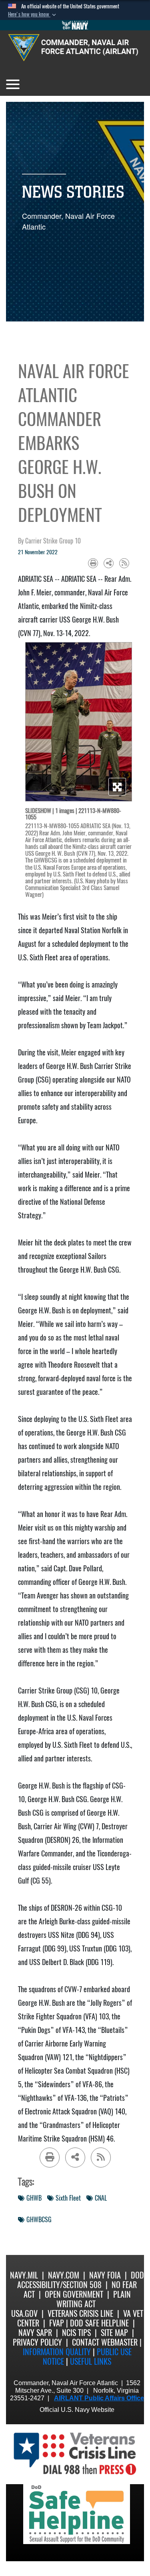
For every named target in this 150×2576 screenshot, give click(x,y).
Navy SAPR (35, 2333)
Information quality (57, 2352)
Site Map (114, 2333)
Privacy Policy (37, 2342)
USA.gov (24, 2313)
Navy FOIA (105, 2275)
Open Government (74, 2294)
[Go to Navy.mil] (75, 25)
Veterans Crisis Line (80, 2313)
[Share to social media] (109, 563)
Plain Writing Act (94, 2299)
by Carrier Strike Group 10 (49, 541)
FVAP (57, 2323)
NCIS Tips (76, 2333)
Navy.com (64, 2275)
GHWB (34, 2198)
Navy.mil (24, 2275)
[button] (33, 14)
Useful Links (91, 2361)
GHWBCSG (39, 2220)
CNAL (101, 2198)
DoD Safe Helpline (99, 2323)
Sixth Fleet (68, 2198)
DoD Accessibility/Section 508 (81, 2280)
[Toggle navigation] (13, 84)
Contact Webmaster (105, 2342)
